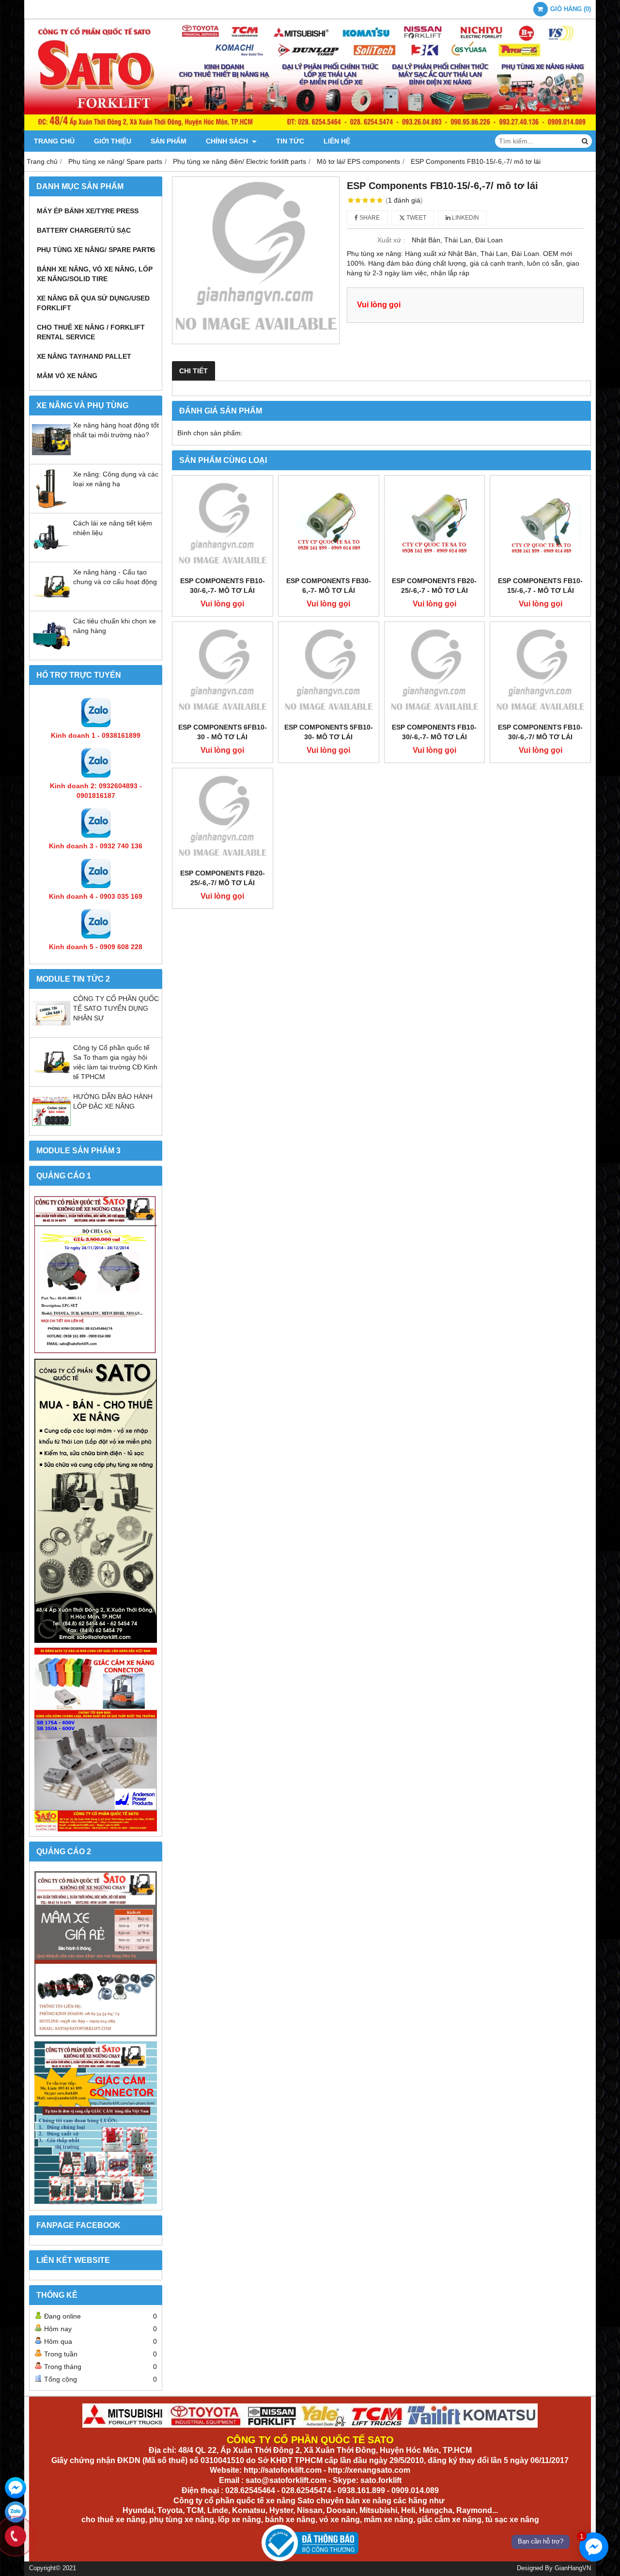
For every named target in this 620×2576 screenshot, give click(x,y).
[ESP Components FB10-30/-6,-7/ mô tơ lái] (540, 672)
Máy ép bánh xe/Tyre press (88, 211)
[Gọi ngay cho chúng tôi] (15, 2536)
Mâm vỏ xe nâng (67, 376)
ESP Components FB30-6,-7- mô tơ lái (329, 586)
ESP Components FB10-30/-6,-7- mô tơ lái (223, 586)
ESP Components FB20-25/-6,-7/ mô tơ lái (223, 878)
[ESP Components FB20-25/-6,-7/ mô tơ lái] (223, 819)
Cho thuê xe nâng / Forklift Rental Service (91, 332)
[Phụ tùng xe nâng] (96, 1501)
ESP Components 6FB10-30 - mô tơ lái (223, 732)
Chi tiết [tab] (194, 371)
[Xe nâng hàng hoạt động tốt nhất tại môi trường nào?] (51, 457)
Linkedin (465, 218)
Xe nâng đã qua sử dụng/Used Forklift (93, 303)
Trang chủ (54, 141)
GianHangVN (573, 2568)
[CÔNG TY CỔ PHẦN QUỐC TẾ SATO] (310, 128)
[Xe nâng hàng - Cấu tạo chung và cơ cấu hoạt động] (51, 604)
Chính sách (228, 141)
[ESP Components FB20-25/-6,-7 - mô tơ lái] (435, 526)
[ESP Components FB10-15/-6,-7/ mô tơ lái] (256, 260)
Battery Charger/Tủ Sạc (84, 230)
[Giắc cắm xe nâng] (96, 2123)
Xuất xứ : (391, 240)
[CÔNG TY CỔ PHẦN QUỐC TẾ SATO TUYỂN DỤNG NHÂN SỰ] (51, 1030)
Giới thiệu (113, 141)
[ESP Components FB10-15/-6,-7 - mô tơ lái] (540, 526)
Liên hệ (337, 141)
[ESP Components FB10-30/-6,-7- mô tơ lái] (223, 526)
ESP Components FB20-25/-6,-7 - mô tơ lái (434, 586)
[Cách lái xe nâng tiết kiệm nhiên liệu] (51, 555)
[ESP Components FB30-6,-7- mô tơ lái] (329, 526)
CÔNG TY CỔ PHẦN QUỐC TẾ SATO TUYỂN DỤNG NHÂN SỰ (116, 1008)
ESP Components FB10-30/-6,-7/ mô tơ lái (540, 732)
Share (369, 218)
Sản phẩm (169, 141)
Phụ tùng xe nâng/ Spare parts (96, 250)
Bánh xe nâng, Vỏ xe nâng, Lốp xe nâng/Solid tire (95, 274)
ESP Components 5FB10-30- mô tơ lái (329, 732)
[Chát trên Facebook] (15, 2488)
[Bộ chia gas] (96, 1275)
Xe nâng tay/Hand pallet (84, 356)
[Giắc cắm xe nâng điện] (96, 1740)
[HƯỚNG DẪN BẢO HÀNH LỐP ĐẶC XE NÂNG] (51, 1128)
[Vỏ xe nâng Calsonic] (96, 1954)
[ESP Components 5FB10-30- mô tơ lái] (329, 672)
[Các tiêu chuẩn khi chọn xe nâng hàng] (51, 652)
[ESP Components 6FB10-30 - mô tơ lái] (223, 672)
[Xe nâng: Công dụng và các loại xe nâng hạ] (51, 506)
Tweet (416, 218)
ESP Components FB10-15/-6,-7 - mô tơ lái (540, 586)
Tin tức (290, 141)
